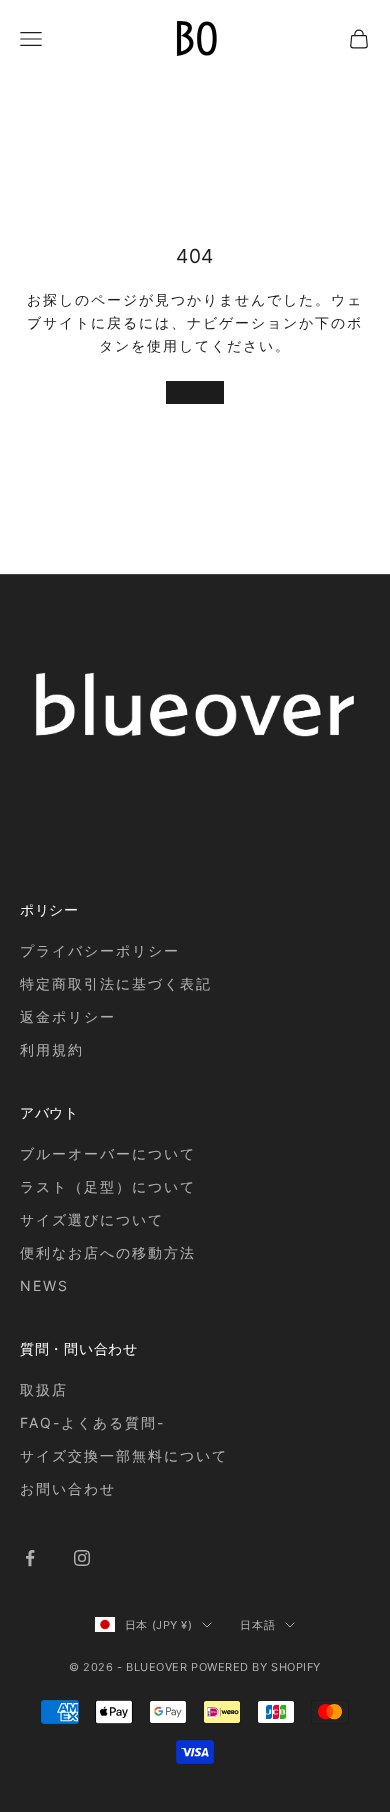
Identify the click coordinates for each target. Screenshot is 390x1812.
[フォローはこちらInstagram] (82, 1558)
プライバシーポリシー (100, 950)
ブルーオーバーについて (108, 1153)
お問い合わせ (68, 1488)
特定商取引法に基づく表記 (116, 983)
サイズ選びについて (92, 1219)
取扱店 (44, 1389)
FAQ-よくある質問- (92, 1422)
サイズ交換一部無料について (123, 1455)
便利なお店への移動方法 (108, 1252)
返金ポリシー (68, 1016)
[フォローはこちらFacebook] (30, 1558)
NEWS (44, 1285)
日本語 (257, 1625)
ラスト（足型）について (108, 1186)
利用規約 (52, 1049)
